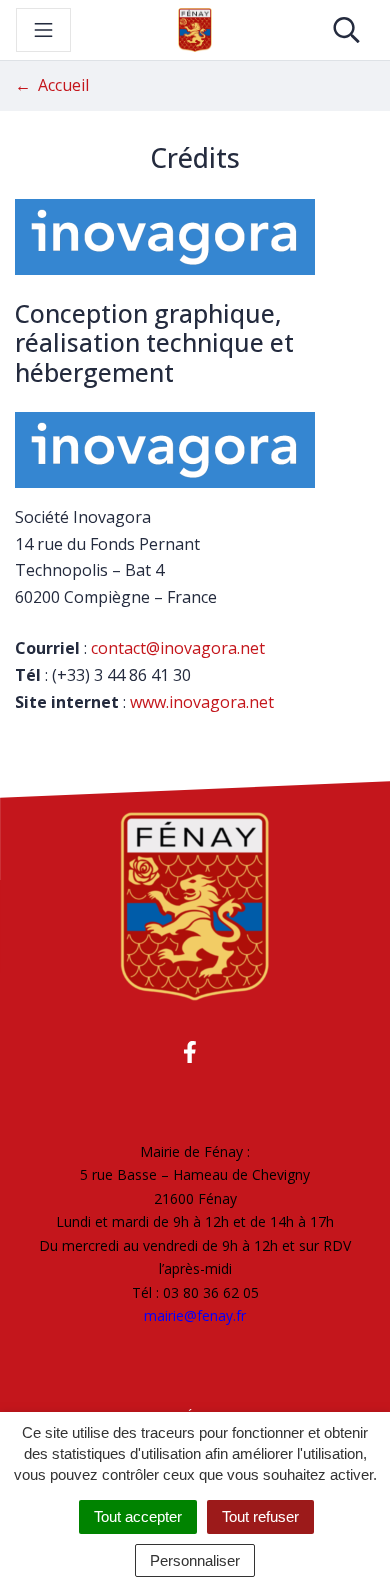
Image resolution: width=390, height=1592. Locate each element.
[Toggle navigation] (43, 30)
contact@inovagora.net (178, 648)
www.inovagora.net (202, 702)
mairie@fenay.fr (195, 1315)
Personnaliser (195, 1560)
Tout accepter (138, 1516)
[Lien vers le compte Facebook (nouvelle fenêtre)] (190, 1051)
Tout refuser (260, 1516)
